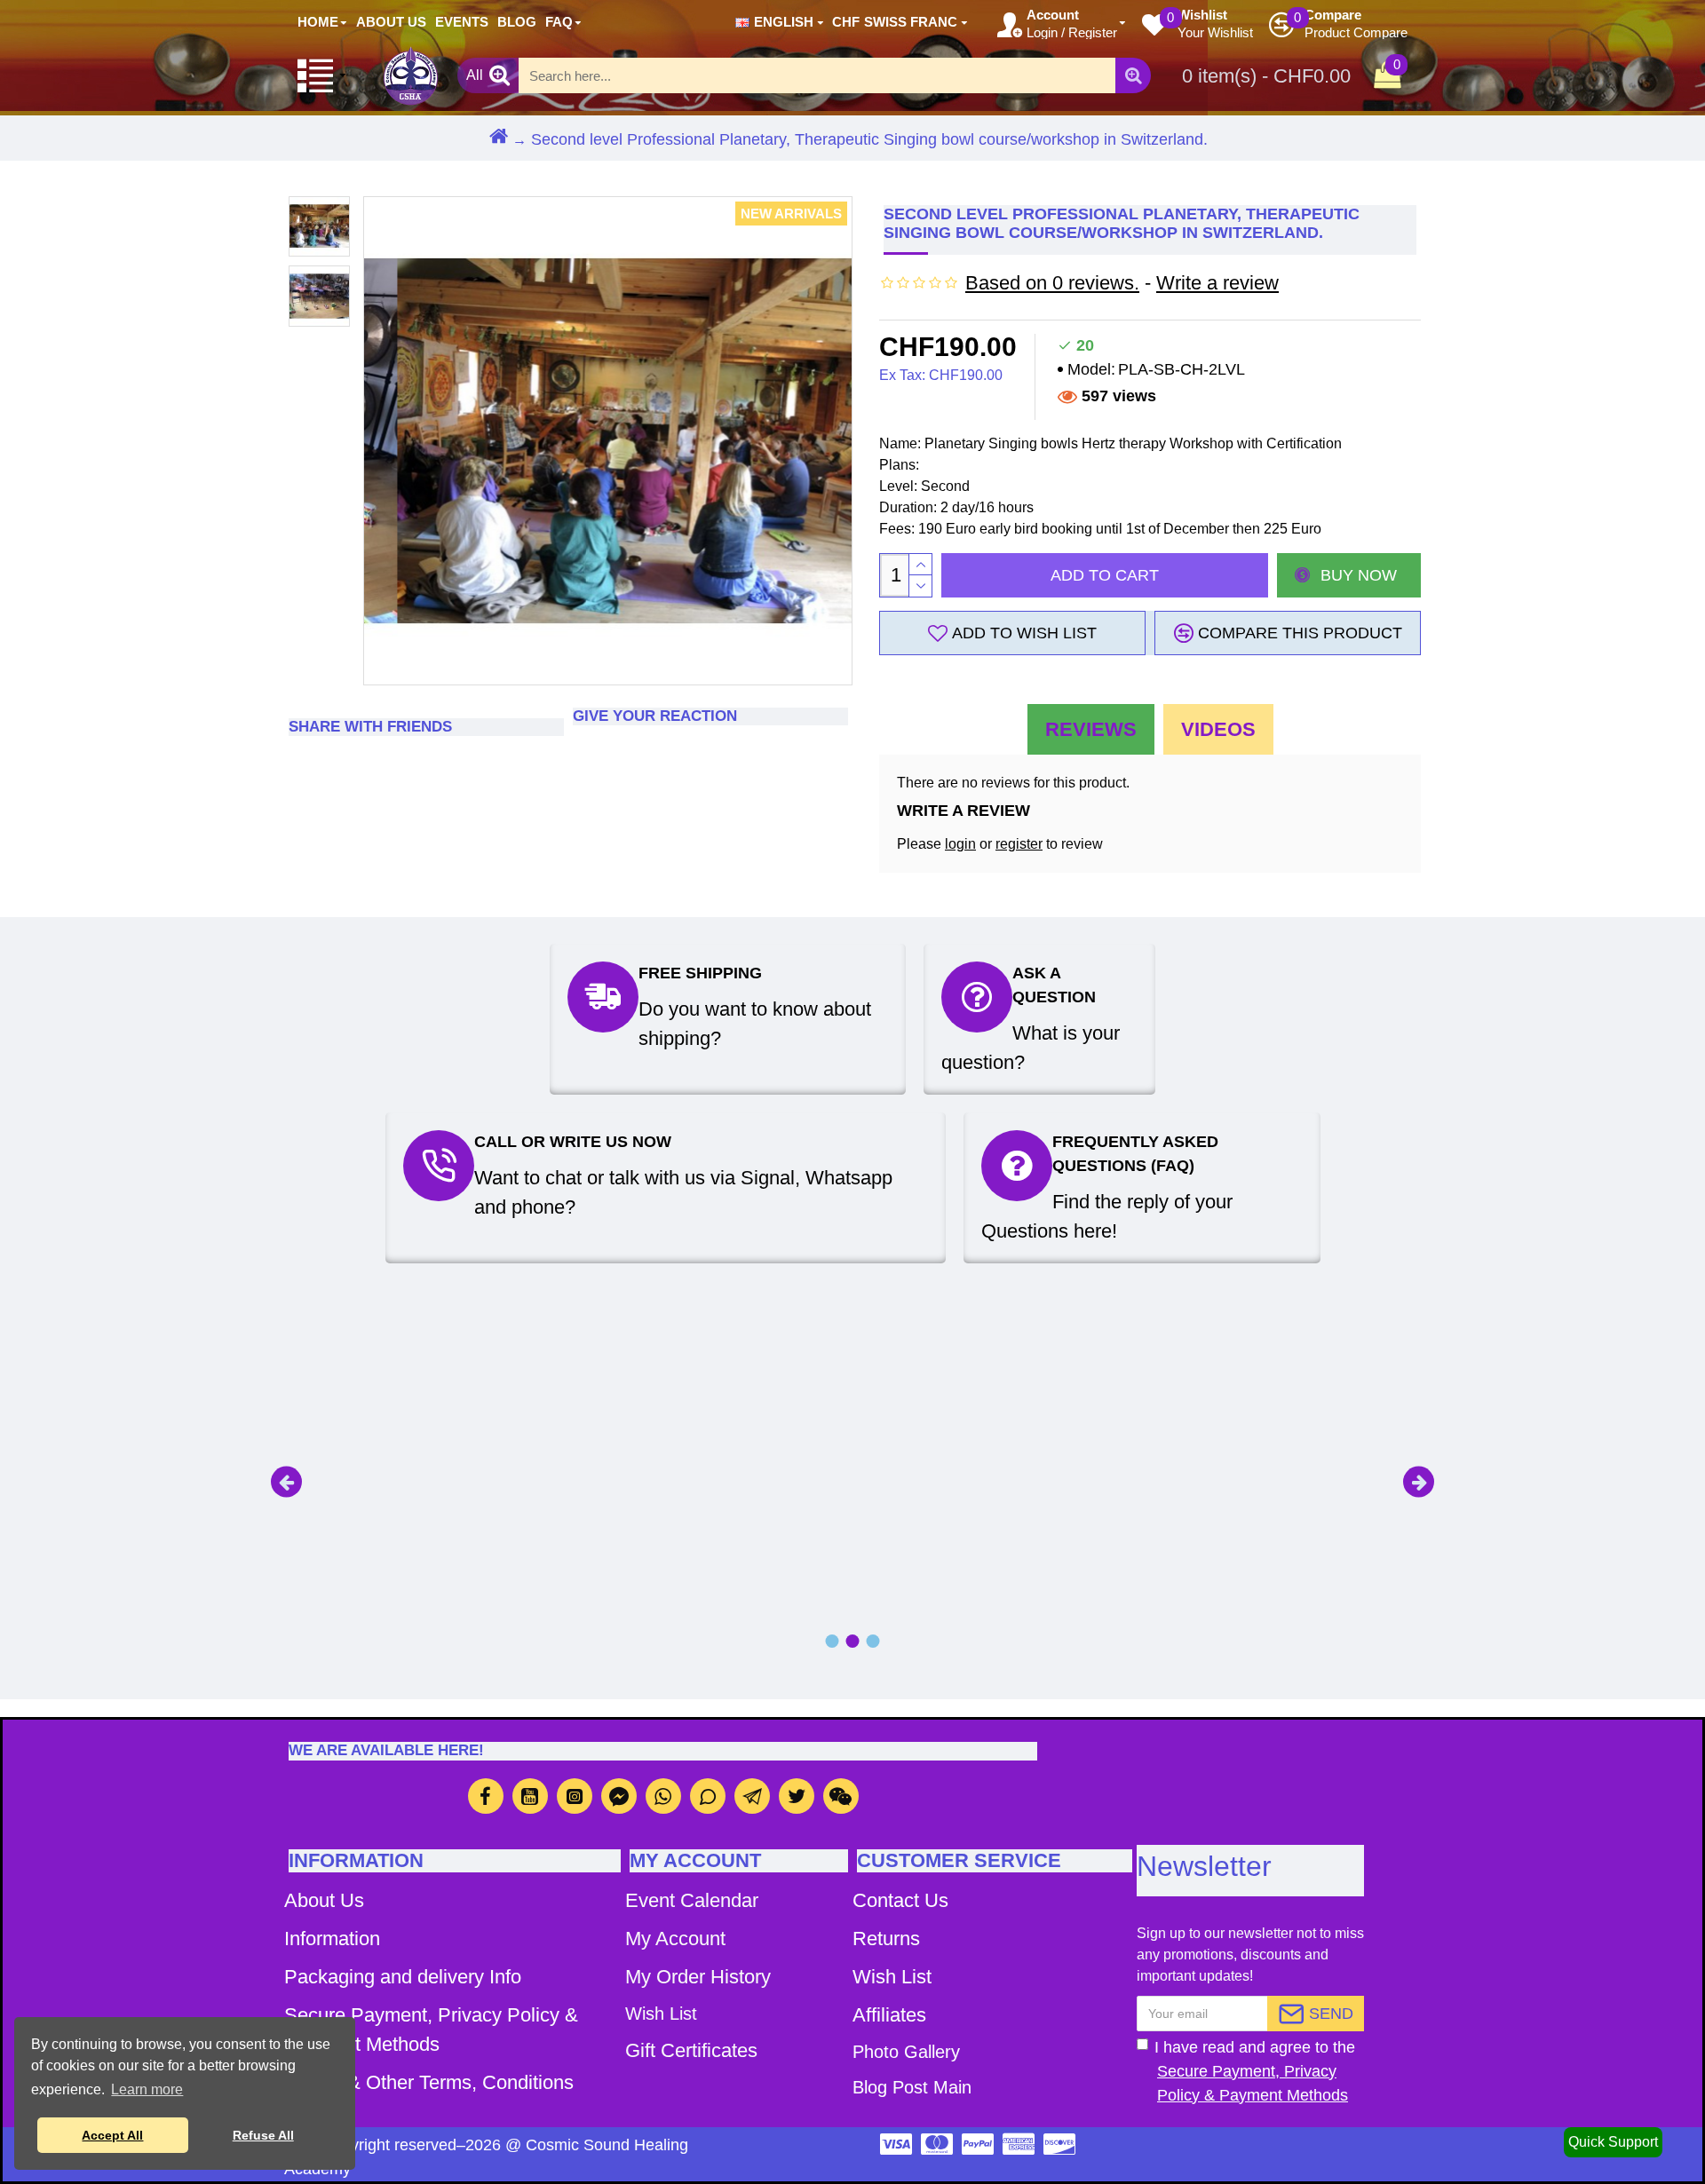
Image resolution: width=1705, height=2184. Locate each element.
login (960, 844)
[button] (286, 1481)
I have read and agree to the (1255, 2071)
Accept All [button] (112, 2135)
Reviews (1091, 729)
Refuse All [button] (263, 2135)
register (1019, 844)
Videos (1218, 729)
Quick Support (1613, 2142)
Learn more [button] (147, 2089)
